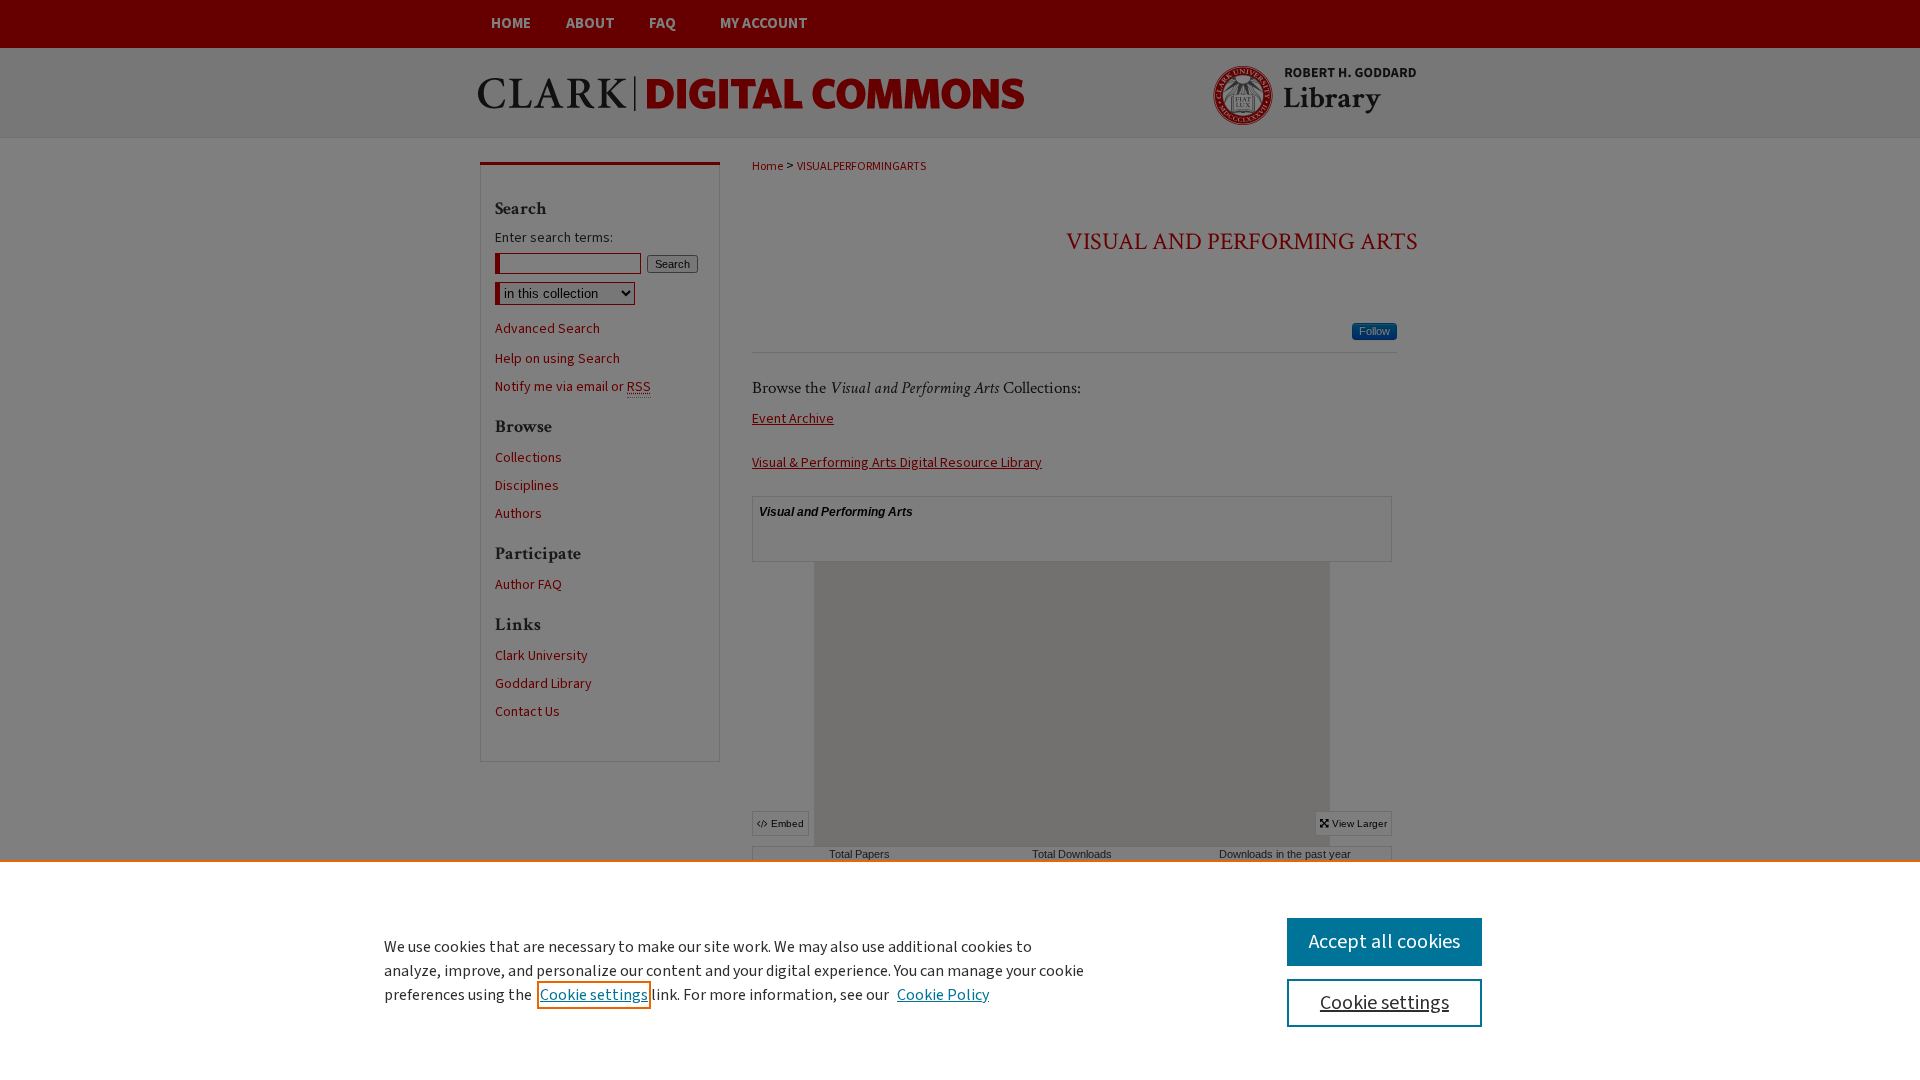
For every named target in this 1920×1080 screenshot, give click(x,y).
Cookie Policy (943, 995)
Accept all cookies (1384, 942)
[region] (960, 970)
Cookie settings (594, 995)
